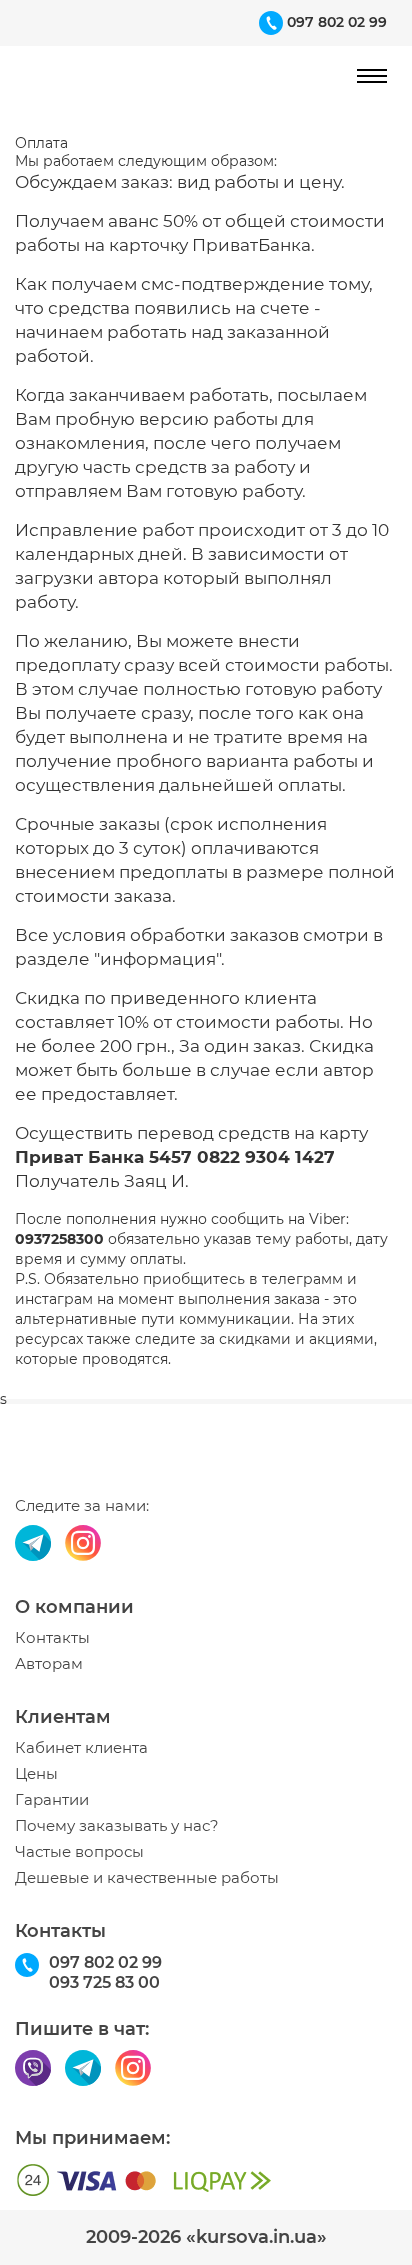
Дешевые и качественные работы (147, 1878)
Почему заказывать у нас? (117, 1826)
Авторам (49, 1664)
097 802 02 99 (337, 22)
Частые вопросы (79, 1852)
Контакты (52, 1638)
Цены (36, 1774)
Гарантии (52, 1800)
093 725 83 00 (104, 1982)
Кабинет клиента (81, 1748)
